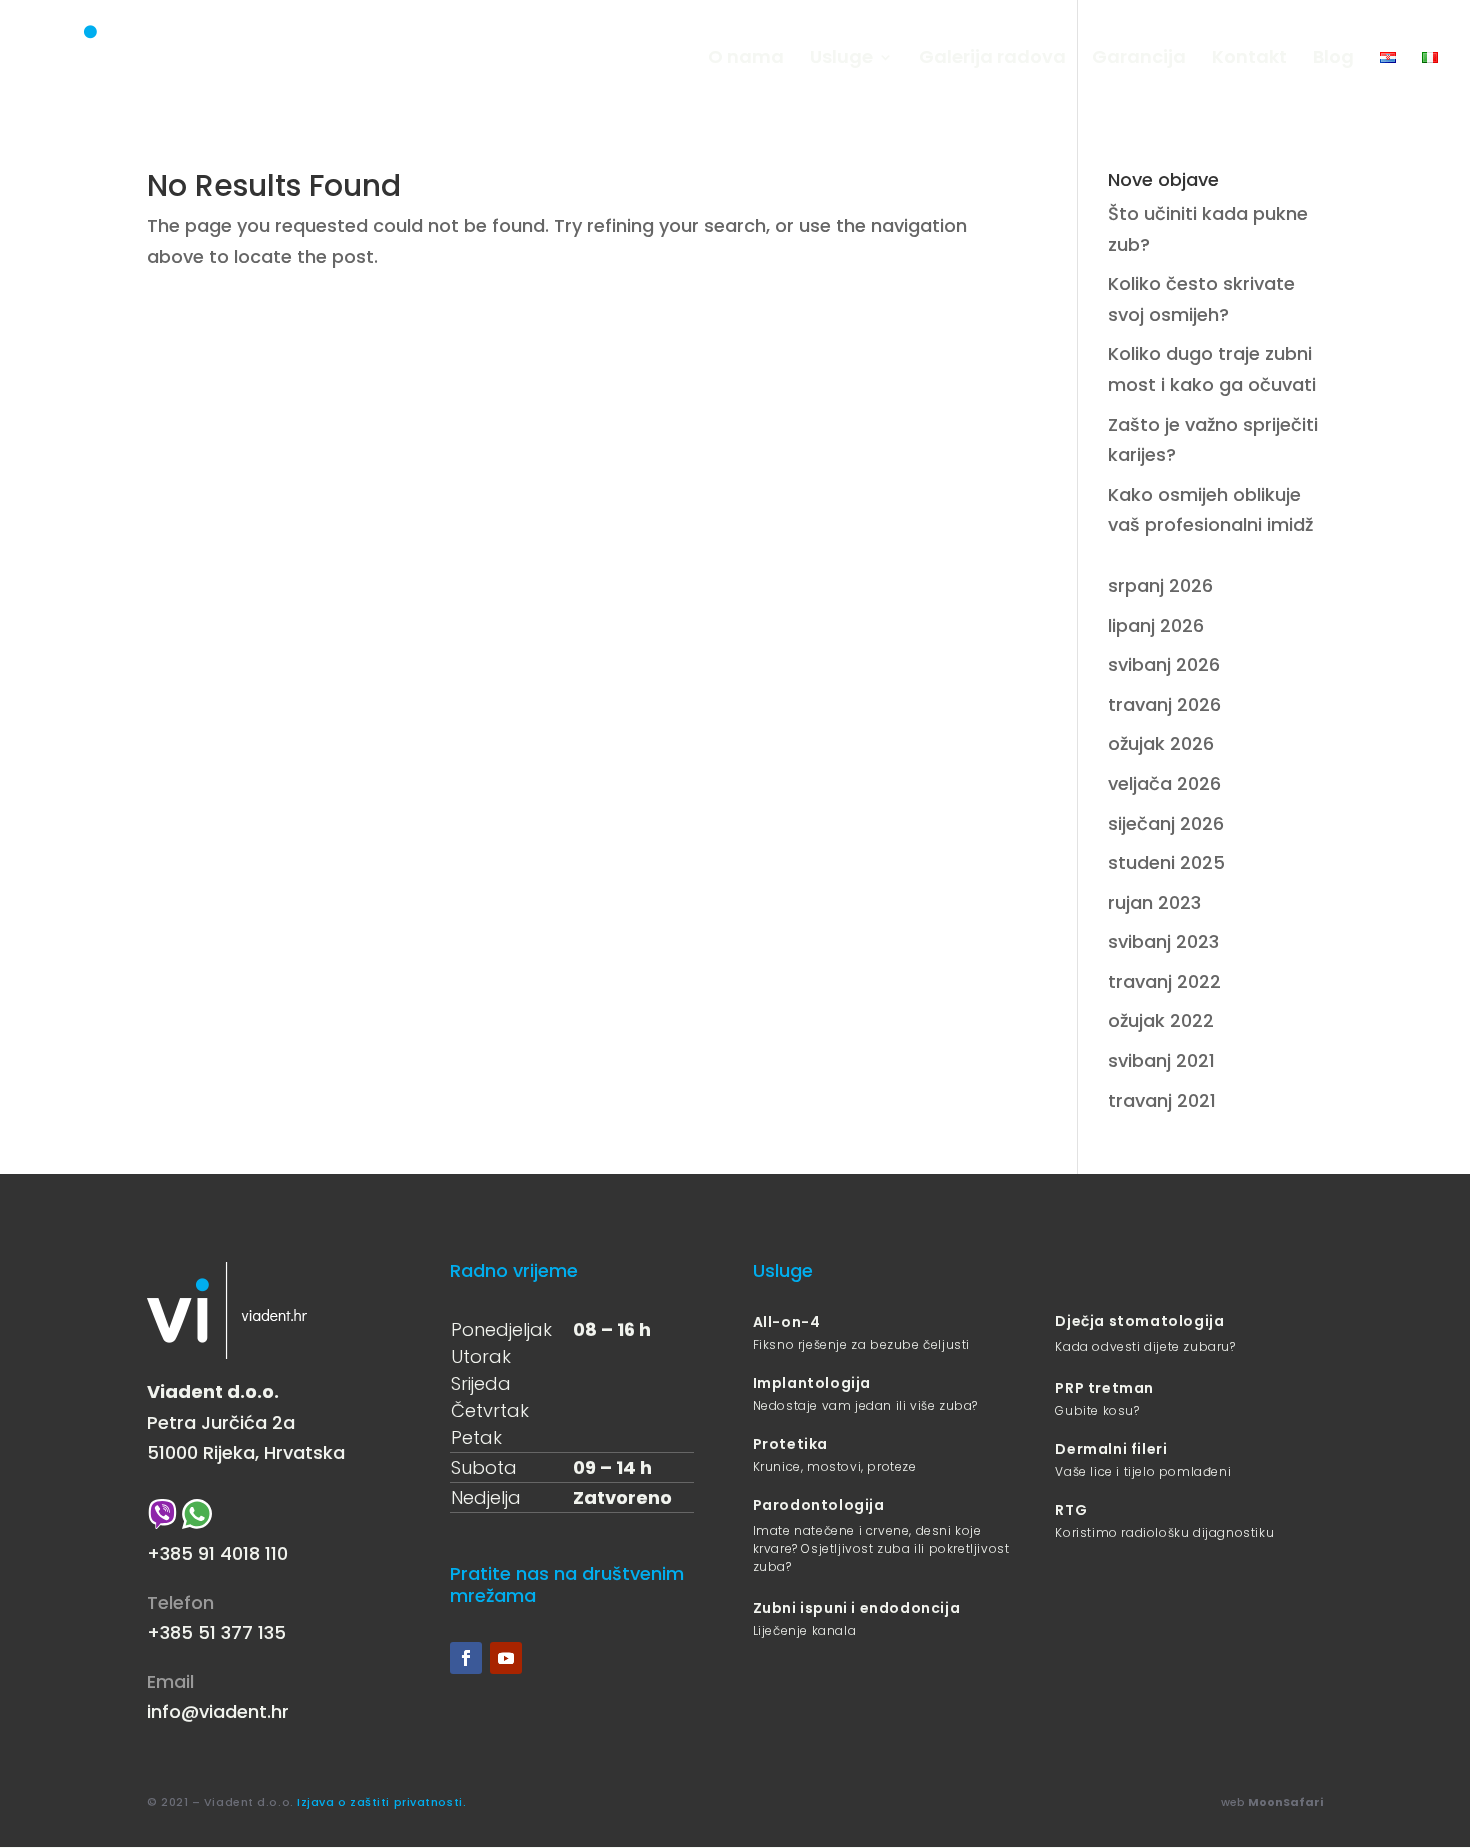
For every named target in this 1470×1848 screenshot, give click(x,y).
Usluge (841, 59)
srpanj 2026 (1160, 585)
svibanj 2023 (1163, 941)
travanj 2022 (1164, 981)
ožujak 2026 (1161, 743)
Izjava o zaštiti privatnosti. (381, 1802)
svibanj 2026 (1164, 664)
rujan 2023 (1154, 902)
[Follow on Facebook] (466, 1658)
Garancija (1139, 59)
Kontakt (1249, 59)
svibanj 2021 (1161, 1060)
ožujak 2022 (1161, 1020)
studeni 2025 (1166, 862)
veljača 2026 (1164, 783)
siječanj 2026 (1166, 823)
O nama (746, 59)
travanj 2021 (1162, 1100)
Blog (1333, 59)
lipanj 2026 (1156, 625)
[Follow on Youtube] (506, 1658)
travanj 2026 (1164, 704)
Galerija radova (992, 59)
